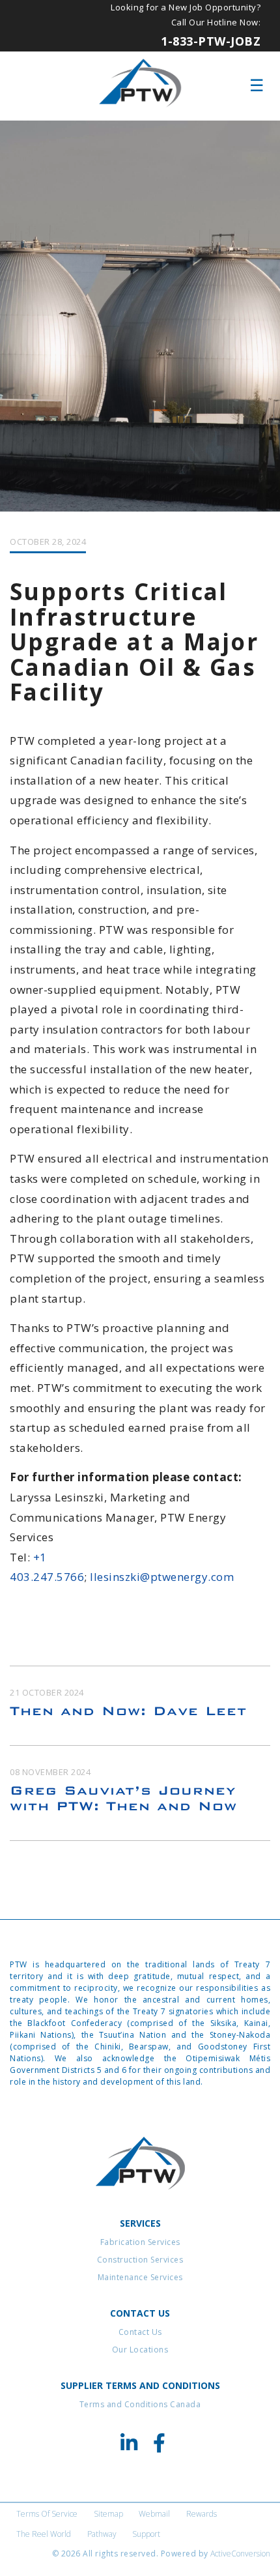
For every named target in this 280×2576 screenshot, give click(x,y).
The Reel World (44, 2534)
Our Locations (140, 2350)
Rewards (202, 2514)
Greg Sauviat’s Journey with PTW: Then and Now (123, 1798)
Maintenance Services (140, 2277)
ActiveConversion (240, 2554)
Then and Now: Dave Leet (128, 1711)
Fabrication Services (140, 2242)
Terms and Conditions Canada (140, 2404)
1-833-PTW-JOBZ (211, 41)
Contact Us (140, 2332)
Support (146, 2534)
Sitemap (108, 2514)
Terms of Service (47, 2514)
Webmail (154, 2514)
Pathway (102, 2534)
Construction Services (140, 2260)
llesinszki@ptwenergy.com (162, 1577)
